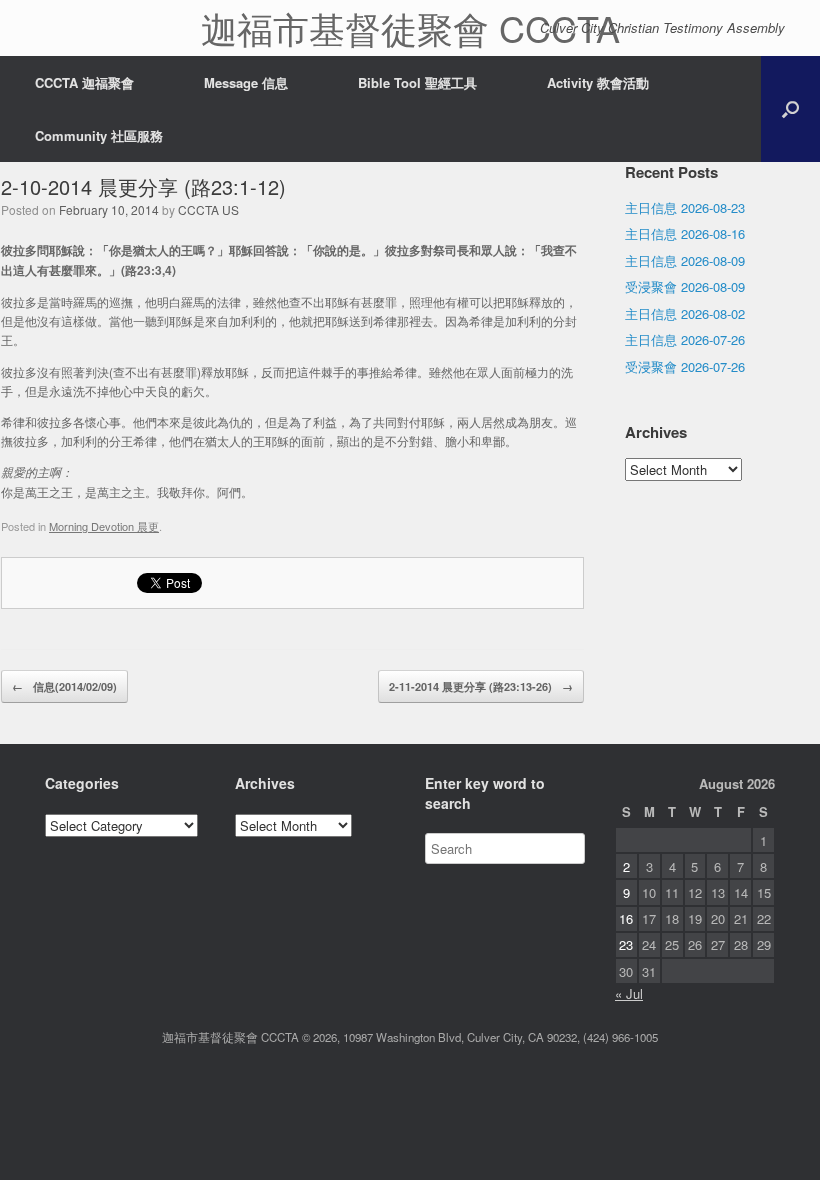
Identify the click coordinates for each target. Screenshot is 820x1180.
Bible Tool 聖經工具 (417, 82)
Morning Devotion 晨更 (104, 526)
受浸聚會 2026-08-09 (685, 286)
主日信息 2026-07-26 (685, 339)
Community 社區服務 (99, 135)
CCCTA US (208, 209)
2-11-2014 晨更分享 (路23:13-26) (481, 686)
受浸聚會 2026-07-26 (685, 366)
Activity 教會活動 (598, 82)
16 (626, 918)
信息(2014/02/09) (64, 686)
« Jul (629, 993)
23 (626, 944)
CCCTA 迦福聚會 (84, 82)
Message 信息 (246, 82)
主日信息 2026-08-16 (685, 233)
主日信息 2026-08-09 (685, 260)
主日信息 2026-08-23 (685, 207)
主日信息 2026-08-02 (685, 313)
